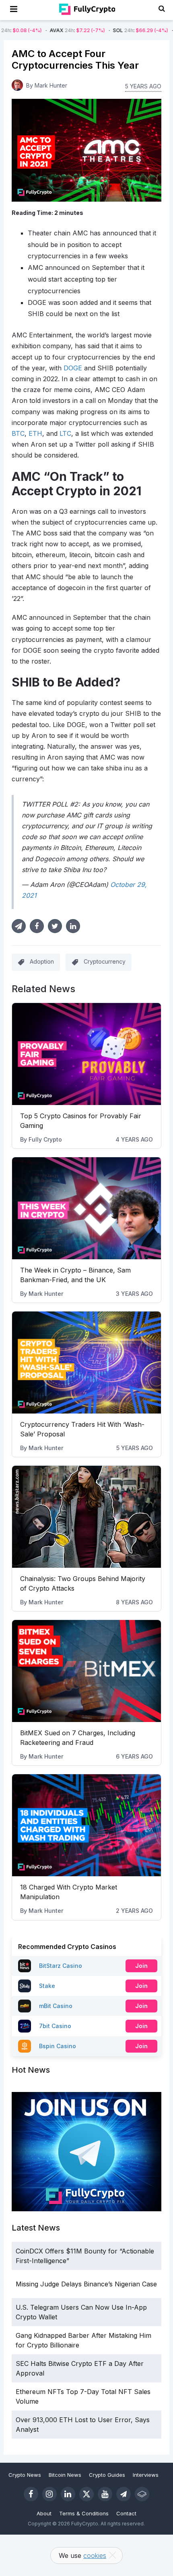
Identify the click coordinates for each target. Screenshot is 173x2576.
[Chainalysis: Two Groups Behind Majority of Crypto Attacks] (87, 1517)
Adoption (42, 961)
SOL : (72, 30)
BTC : (140, 30)
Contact (126, 2513)
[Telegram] (124, 2494)
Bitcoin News (65, 2475)
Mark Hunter (46, 1294)
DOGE (73, 368)
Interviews (146, 2475)
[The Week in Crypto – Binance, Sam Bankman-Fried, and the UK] (87, 1208)
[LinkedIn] (68, 2494)
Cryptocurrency (105, 961)
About (44, 2513)
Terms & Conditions (84, 2513)
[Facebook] (31, 2494)
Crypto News (25, 2475)
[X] (86, 2494)
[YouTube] (105, 2494)
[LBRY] (142, 2494)
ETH (35, 433)
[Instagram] (49, 2494)
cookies (95, 2556)
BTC (18, 433)
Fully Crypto (45, 1139)
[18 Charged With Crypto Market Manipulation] (87, 1825)
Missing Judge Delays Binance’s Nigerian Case (86, 2284)
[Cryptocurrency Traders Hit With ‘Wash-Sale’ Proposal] (87, 1363)
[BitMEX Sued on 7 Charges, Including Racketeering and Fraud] (87, 1671)
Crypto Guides (107, 2475)
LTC (65, 433)
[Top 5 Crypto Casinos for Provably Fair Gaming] (87, 1054)
